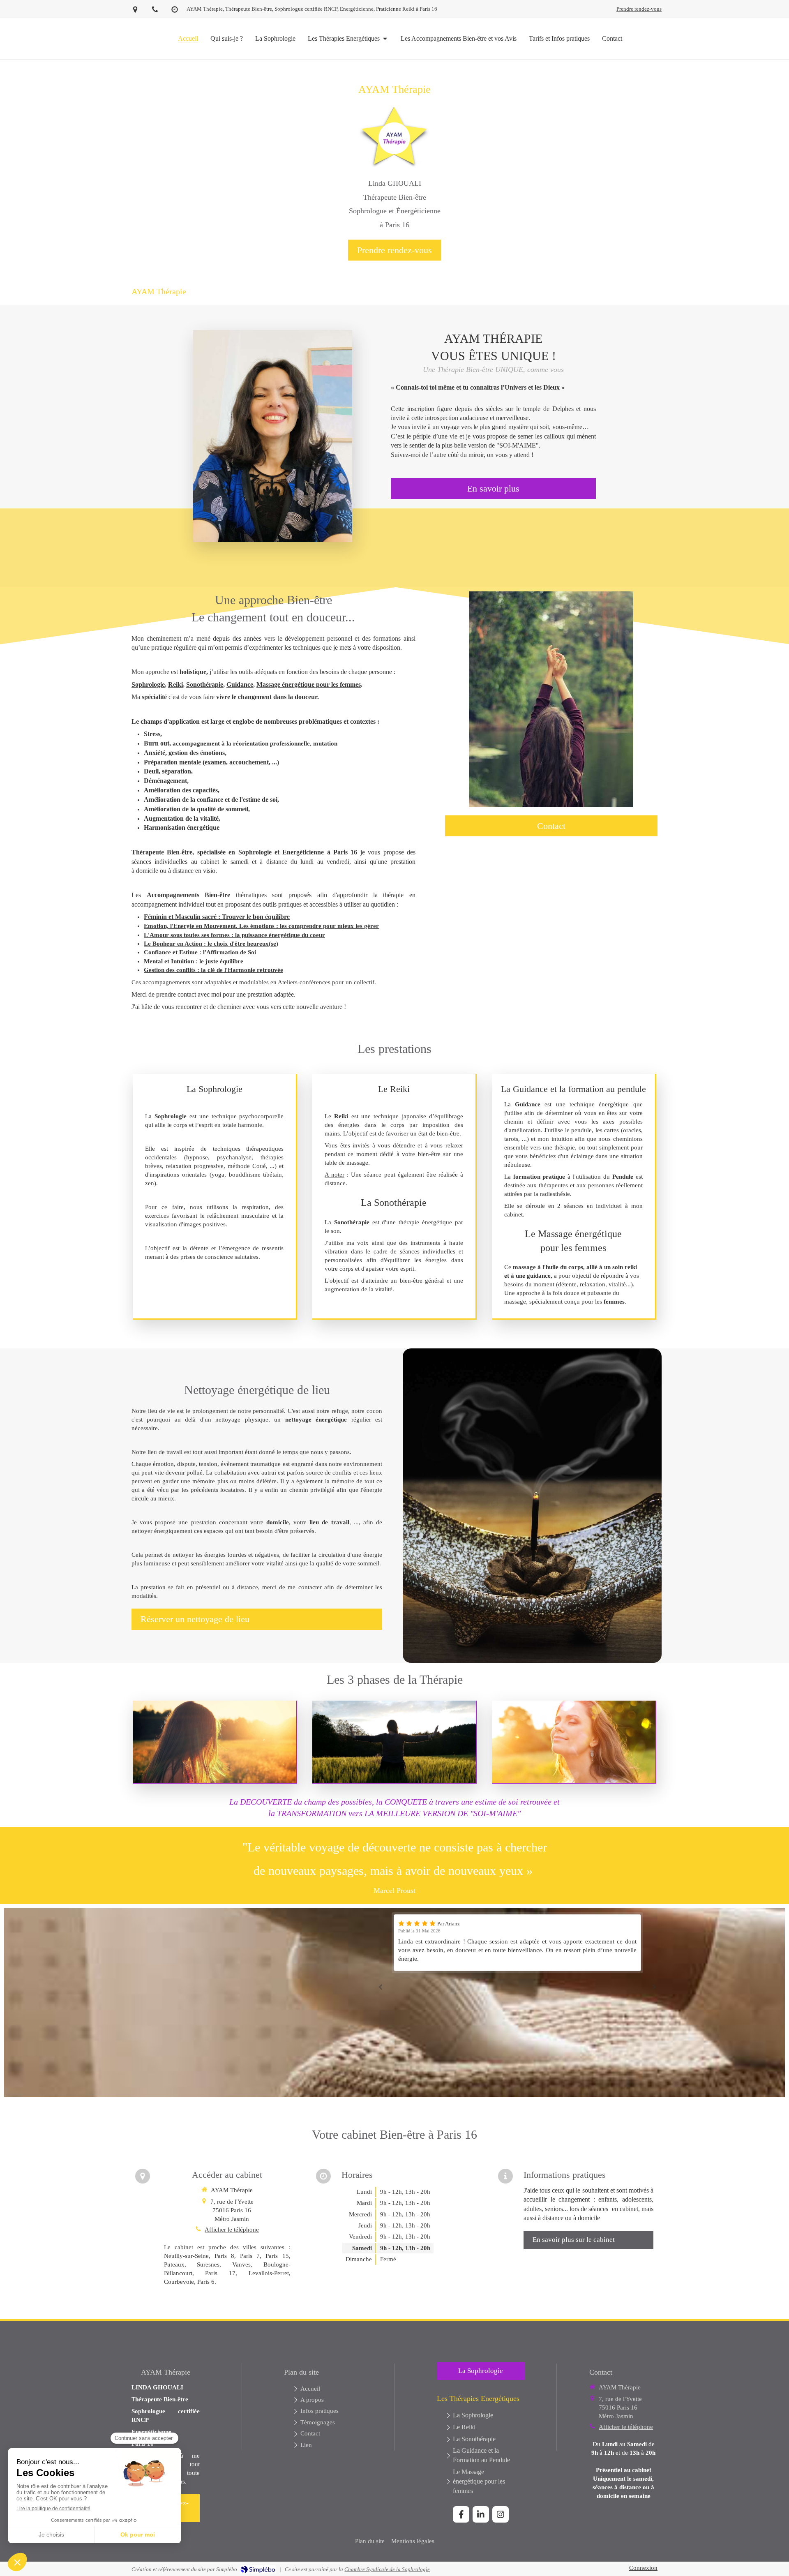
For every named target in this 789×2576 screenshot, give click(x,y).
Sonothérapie (205, 684)
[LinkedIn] (481, 2514)
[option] (517, 1938)
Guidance (240, 684)
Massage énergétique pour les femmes (309, 684)
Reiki (175, 684)
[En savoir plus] (273, 436)
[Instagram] (501, 2514)
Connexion (643, 2568)
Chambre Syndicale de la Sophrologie (387, 2569)
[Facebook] (461, 2514)
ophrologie (150, 684)
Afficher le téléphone (232, 2230)
